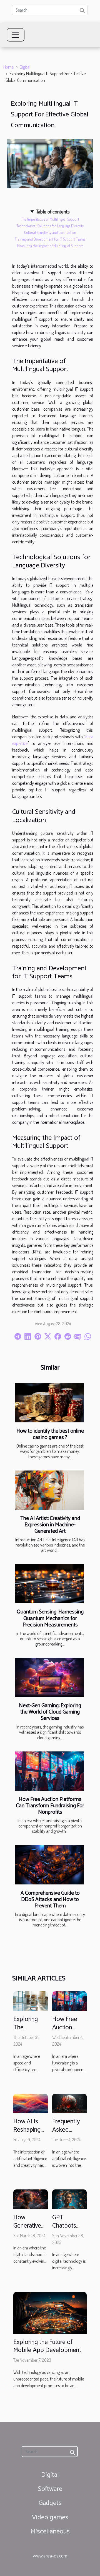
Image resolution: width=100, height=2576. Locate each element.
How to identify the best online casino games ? (50, 1434)
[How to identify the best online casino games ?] (50, 1403)
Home (8, 67)
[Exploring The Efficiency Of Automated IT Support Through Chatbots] (31, 2000)
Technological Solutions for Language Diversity (50, 226)
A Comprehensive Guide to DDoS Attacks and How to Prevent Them (50, 1900)
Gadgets (50, 2503)
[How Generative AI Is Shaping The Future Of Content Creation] (31, 2199)
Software (50, 2489)
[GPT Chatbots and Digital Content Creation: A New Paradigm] (69, 2199)
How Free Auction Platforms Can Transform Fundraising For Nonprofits (50, 1806)
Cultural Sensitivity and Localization (50, 232)
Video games (50, 2518)
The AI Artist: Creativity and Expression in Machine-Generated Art (50, 1525)
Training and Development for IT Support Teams (50, 239)
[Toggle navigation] (16, 35)
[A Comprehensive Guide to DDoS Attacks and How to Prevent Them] (50, 1865)
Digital (25, 67)
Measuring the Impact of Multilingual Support (50, 246)
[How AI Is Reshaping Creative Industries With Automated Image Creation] (31, 2103)
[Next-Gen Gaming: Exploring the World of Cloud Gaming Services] (50, 1677)
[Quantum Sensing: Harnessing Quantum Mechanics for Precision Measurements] (50, 1584)
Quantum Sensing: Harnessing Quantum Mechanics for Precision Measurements (50, 1618)
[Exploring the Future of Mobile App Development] (50, 2312)
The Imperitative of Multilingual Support (50, 219)
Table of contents (53, 211)
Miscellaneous (50, 2532)
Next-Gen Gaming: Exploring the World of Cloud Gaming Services (50, 1712)
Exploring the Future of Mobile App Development (47, 2346)
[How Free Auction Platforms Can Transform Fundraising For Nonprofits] (50, 1771)
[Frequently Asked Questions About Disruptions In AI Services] (69, 2103)
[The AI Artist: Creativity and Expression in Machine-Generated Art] (50, 1490)
